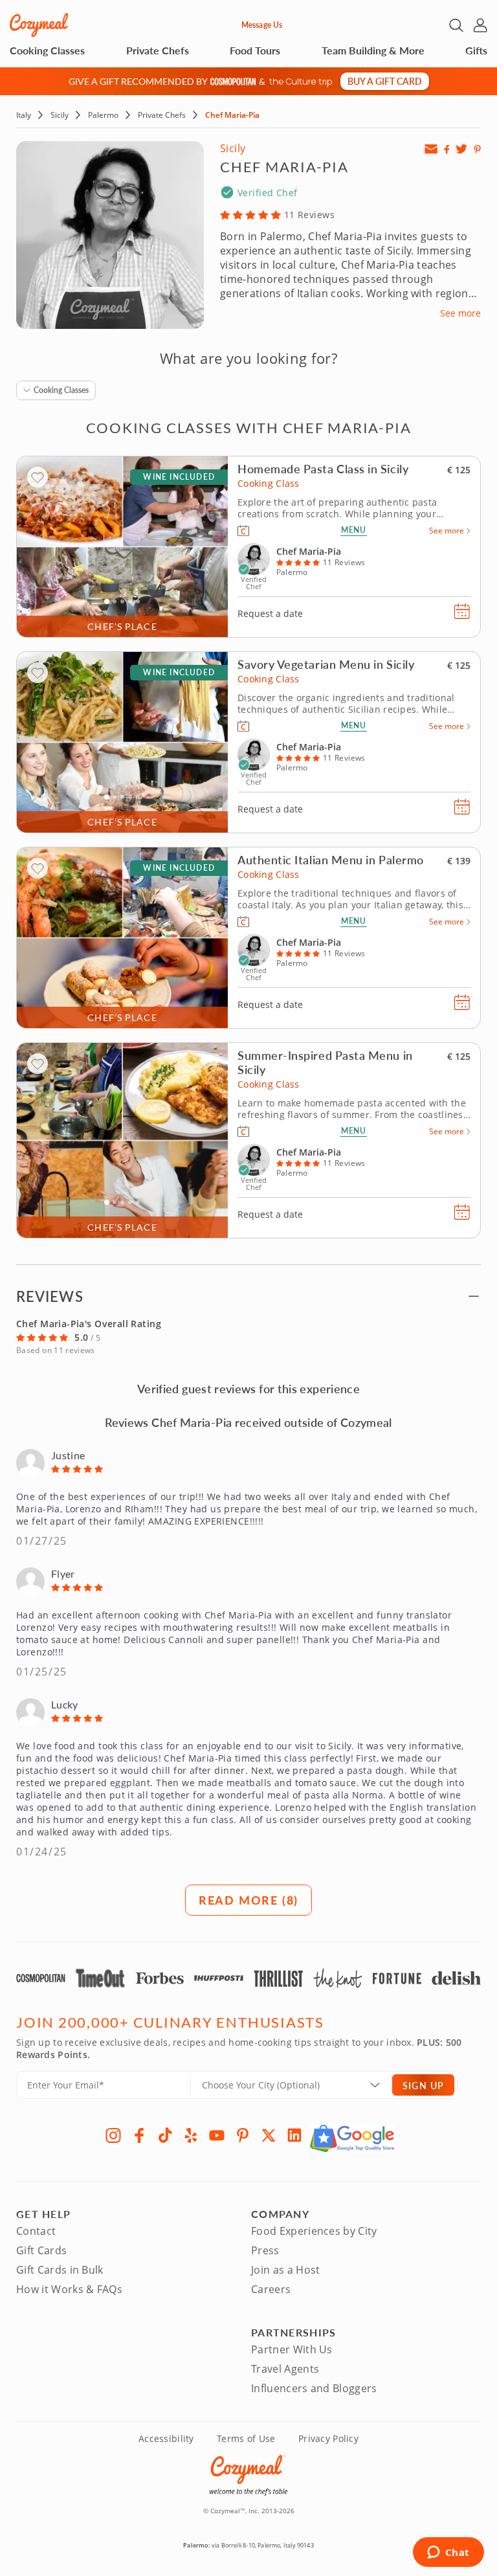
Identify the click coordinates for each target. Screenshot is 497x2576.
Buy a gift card (385, 81)
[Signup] (431, 149)
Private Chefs (158, 50)
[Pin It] (477, 149)
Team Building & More (373, 50)
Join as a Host (285, 2270)
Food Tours (255, 50)
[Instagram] (113, 2135)
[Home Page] (39, 25)
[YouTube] (217, 2135)
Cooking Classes (47, 50)
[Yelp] (191, 2135)
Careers (271, 2289)
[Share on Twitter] (461, 149)
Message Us (262, 25)
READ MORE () (248, 1900)
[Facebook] (139, 2135)
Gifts (476, 50)
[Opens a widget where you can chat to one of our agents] (448, 2553)
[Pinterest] (243, 2135)
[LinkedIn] (294, 2135)
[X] (269, 2135)
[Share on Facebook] (447, 149)
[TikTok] (165, 2135)
